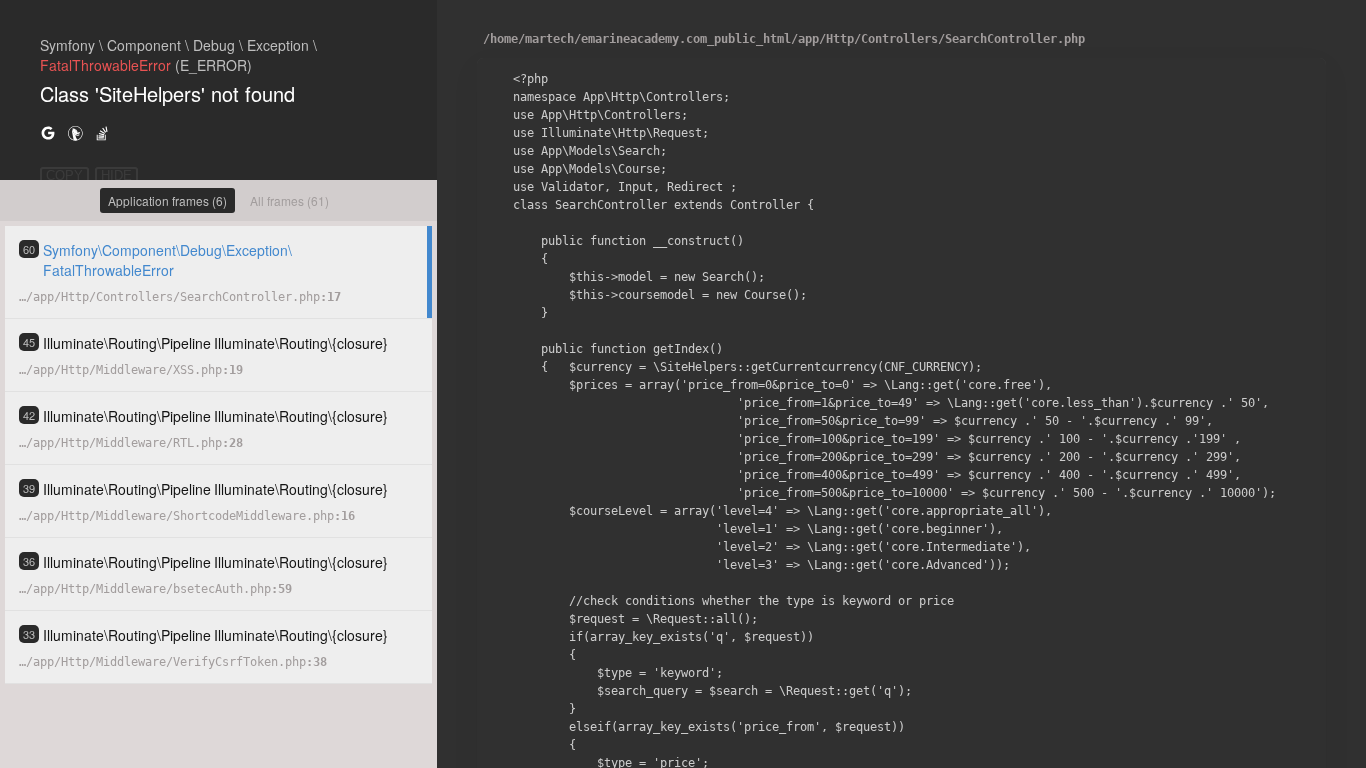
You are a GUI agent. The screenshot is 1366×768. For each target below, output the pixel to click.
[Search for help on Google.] (48, 132)
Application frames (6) (167, 200)
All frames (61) (289, 200)
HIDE (116, 175)
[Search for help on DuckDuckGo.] (75, 132)
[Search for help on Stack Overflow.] (102, 132)
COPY (64, 175)
